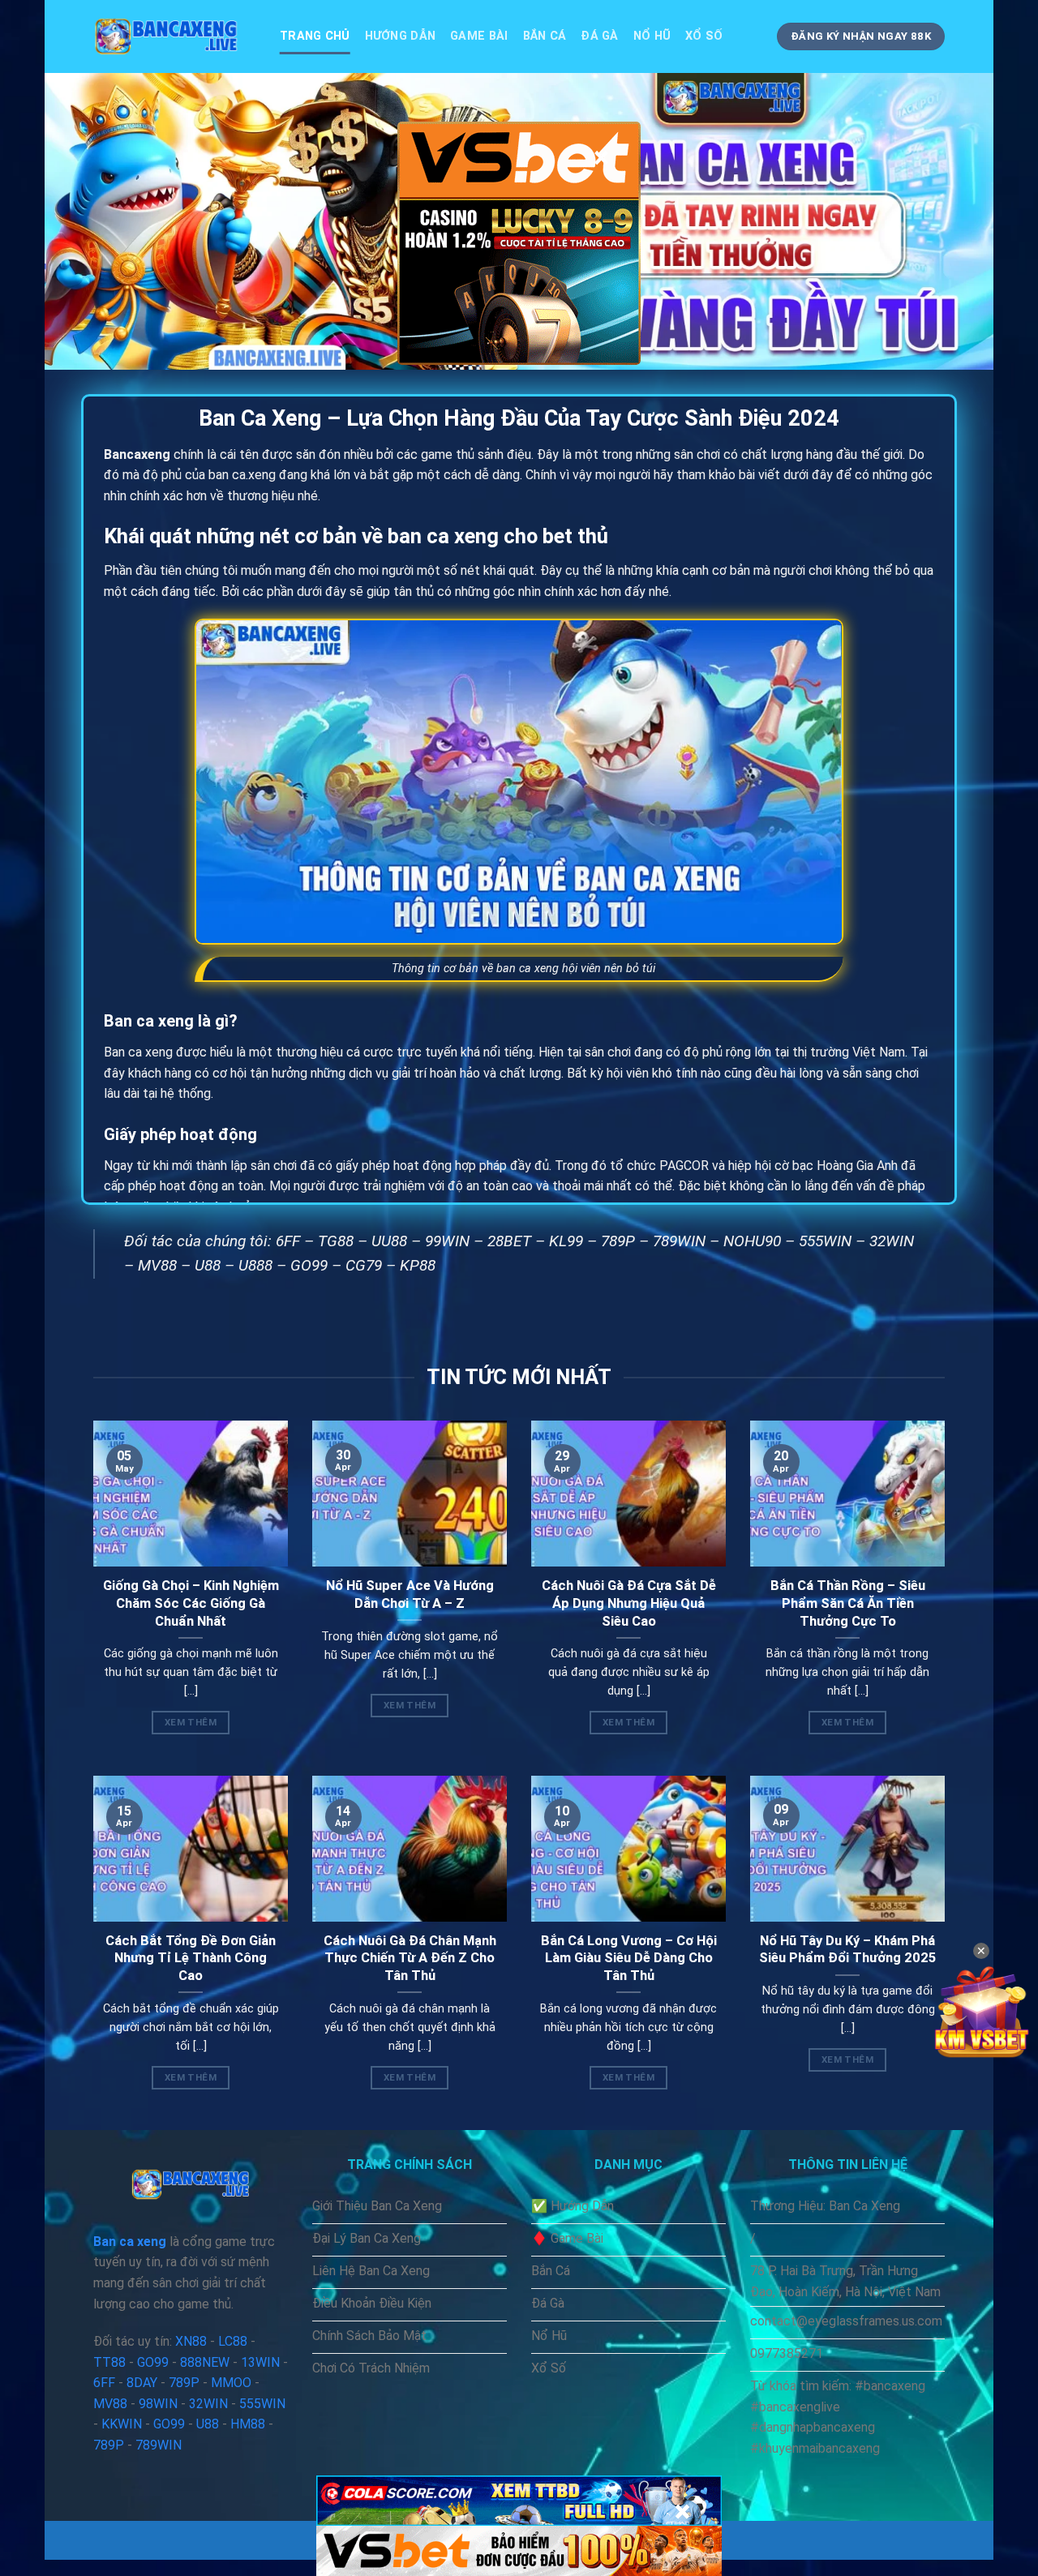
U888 (255, 1265)
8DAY (142, 2383)
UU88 (389, 1241)
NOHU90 (752, 1241)
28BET (509, 1241)
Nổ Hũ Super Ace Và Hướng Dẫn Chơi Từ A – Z (410, 1594)
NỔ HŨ (652, 36)
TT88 (109, 2362)
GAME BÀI (479, 36)
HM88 (248, 2424)
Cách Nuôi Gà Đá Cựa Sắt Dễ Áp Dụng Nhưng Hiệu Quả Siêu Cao (629, 1603)
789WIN (679, 1241)
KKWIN (122, 2424)
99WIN (447, 1241)
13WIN (260, 2362)
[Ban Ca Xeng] (174, 36)
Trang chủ (315, 36)
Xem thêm (191, 1722)
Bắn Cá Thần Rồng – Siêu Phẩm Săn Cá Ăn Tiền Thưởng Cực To (848, 1603)
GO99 (309, 1265)
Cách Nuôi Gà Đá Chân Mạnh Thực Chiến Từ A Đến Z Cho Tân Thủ (410, 1958)
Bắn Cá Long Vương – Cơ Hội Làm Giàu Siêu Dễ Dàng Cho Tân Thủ (629, 1958)
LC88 (233, 2341)
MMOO (231, 2383)
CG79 (364, 1265)
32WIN (892, 1241)
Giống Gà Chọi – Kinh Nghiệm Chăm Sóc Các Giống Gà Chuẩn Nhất (191, 1603)
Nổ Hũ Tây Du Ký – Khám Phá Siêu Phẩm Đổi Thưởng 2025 (848, 1950)
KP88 (418, 1265)
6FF (288, 1241)
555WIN (825, 1241)
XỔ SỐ (704, 36)
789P (618, 1241)
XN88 (191, 2341)
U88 (208, 1265)
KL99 (566, 1241)
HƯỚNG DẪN (401, 36)
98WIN (158, 2404)
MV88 (157, 1265)
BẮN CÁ (545, 36)
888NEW (205, 2362)
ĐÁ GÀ (599, 36)
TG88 (336, 1241)
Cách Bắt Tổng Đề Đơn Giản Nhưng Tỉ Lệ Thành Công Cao (191, 1958)
